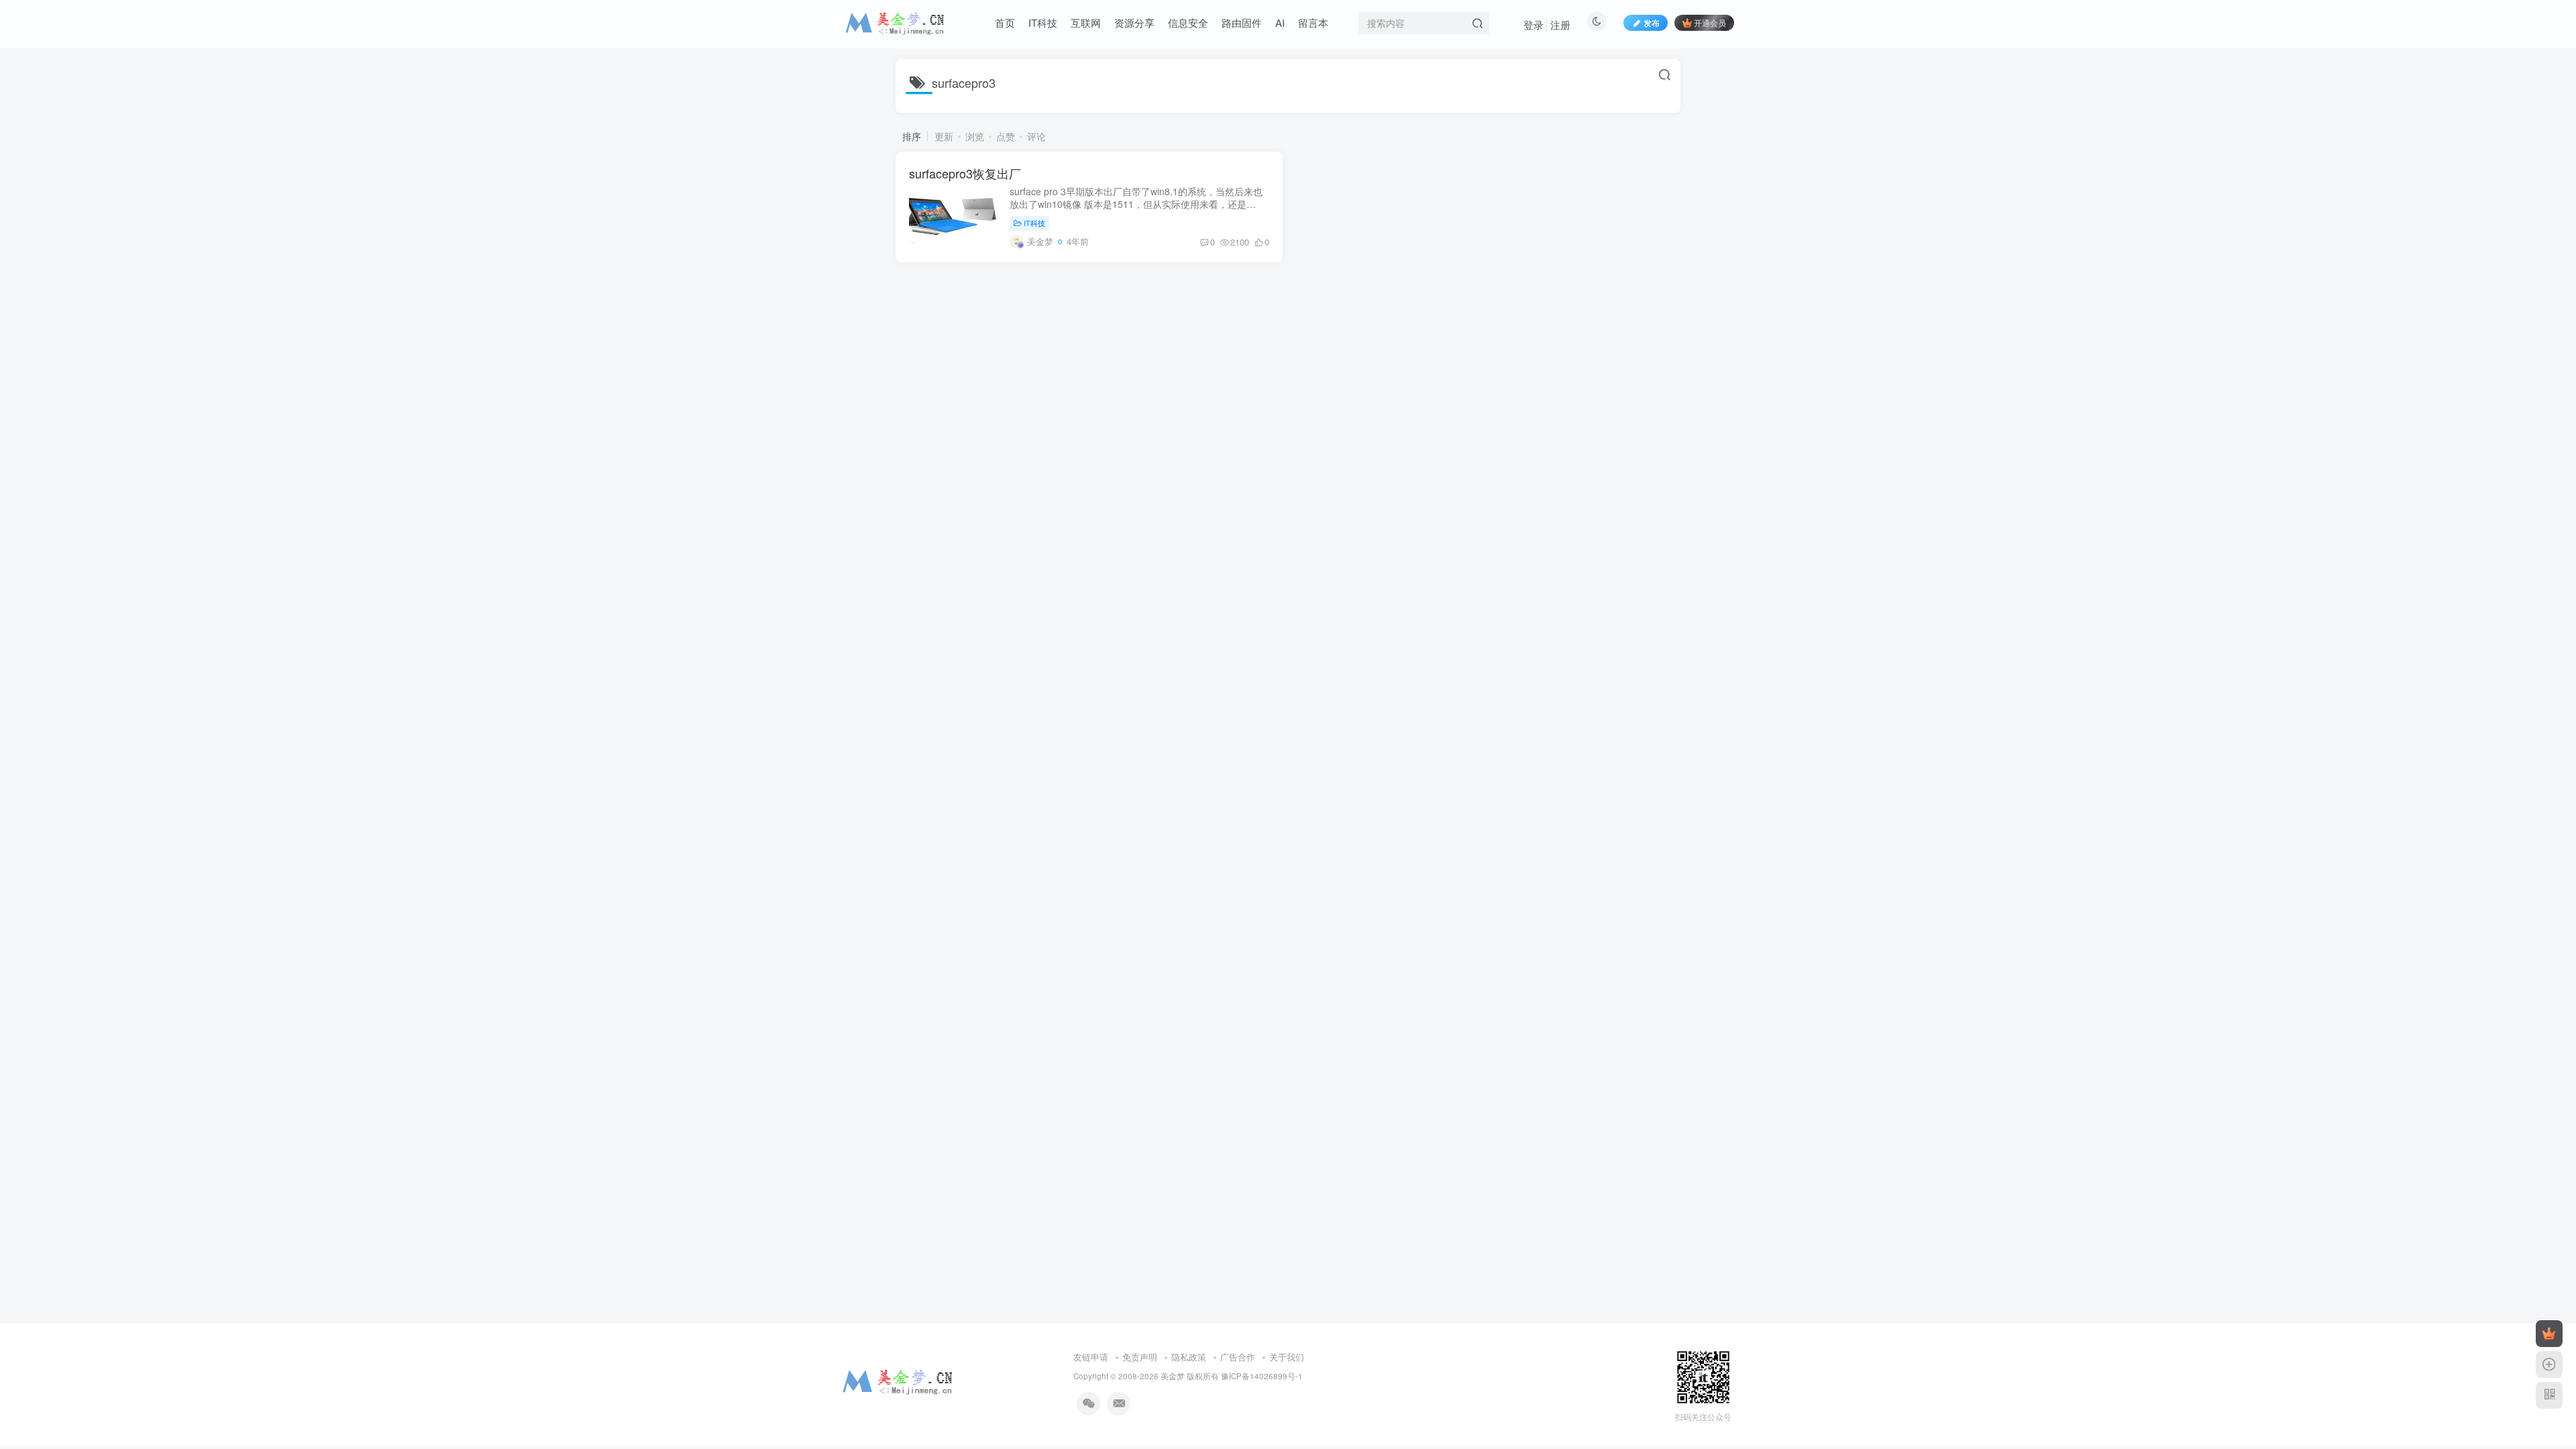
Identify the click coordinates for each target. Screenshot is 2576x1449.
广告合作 (1238, 1357)
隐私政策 (1189, 1357)
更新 (944, 136)
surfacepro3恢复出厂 (965, 173)
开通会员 (1710, 22)
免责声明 (1140, 1357)
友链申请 (1091, 1357)
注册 (1560, 24)
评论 (1036, 136)
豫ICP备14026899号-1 (1262, 1376)
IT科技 (1034, 223)
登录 (1534, 24)
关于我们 (1287, 1357)
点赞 (1006, 136)
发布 (1652, 22)
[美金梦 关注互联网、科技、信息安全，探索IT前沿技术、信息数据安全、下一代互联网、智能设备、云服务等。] (898, 1380)
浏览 (975, 136)
